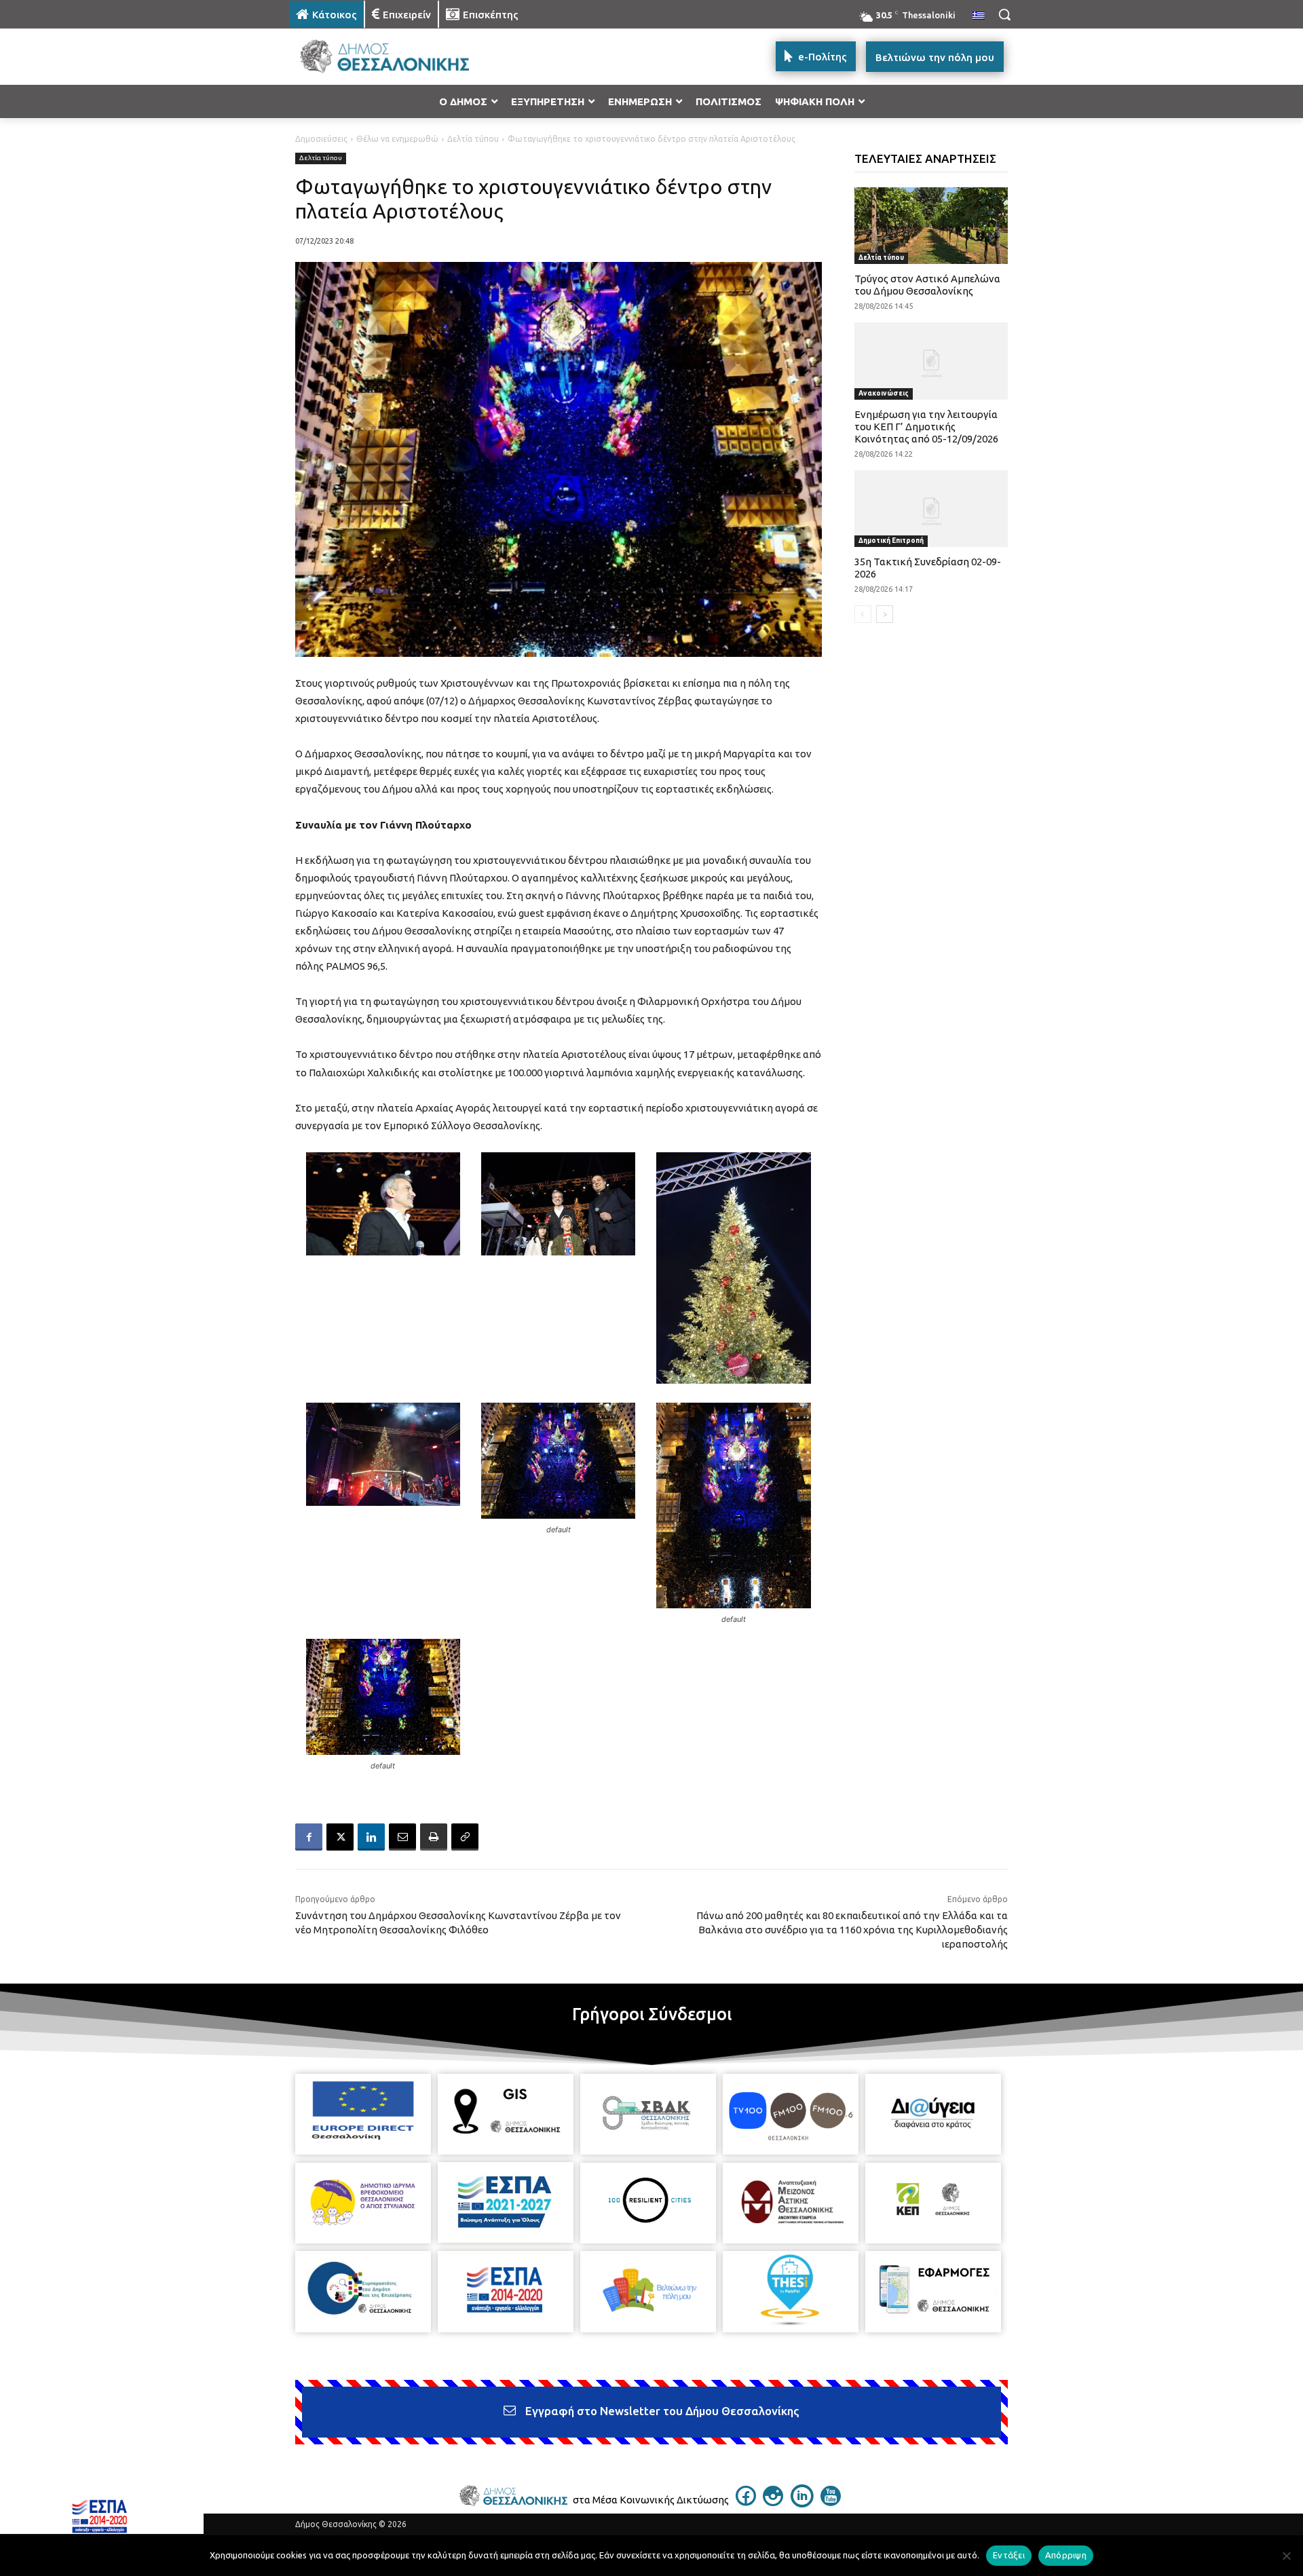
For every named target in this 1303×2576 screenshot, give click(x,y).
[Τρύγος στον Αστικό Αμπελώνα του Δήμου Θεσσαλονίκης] (931, 226)
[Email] (402, 1837)
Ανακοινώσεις (884, 393)
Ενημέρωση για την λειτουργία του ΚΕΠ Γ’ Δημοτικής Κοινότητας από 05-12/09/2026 (926, 427)
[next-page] (885, 614)
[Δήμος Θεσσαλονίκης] (398, 57)
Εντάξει (1009, 2555)
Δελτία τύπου (473, 139)
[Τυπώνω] (434, 1837)
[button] (1004, 14)
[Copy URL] (465, 1837)
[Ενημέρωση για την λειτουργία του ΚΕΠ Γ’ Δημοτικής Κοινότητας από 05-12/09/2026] (931, 361)
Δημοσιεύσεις (321, 139)
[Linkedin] (371, 1837)
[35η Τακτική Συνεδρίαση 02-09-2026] (931, 509)
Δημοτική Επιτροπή (891, 541)
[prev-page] (863, 614)
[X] (340, 1837)
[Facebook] (309, 1837)
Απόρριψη (1066, 2555)
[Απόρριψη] (1286, 2556)
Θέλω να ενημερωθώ (397, 139)
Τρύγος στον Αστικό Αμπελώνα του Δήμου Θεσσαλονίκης (927, 285)
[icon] (746, 2502)
